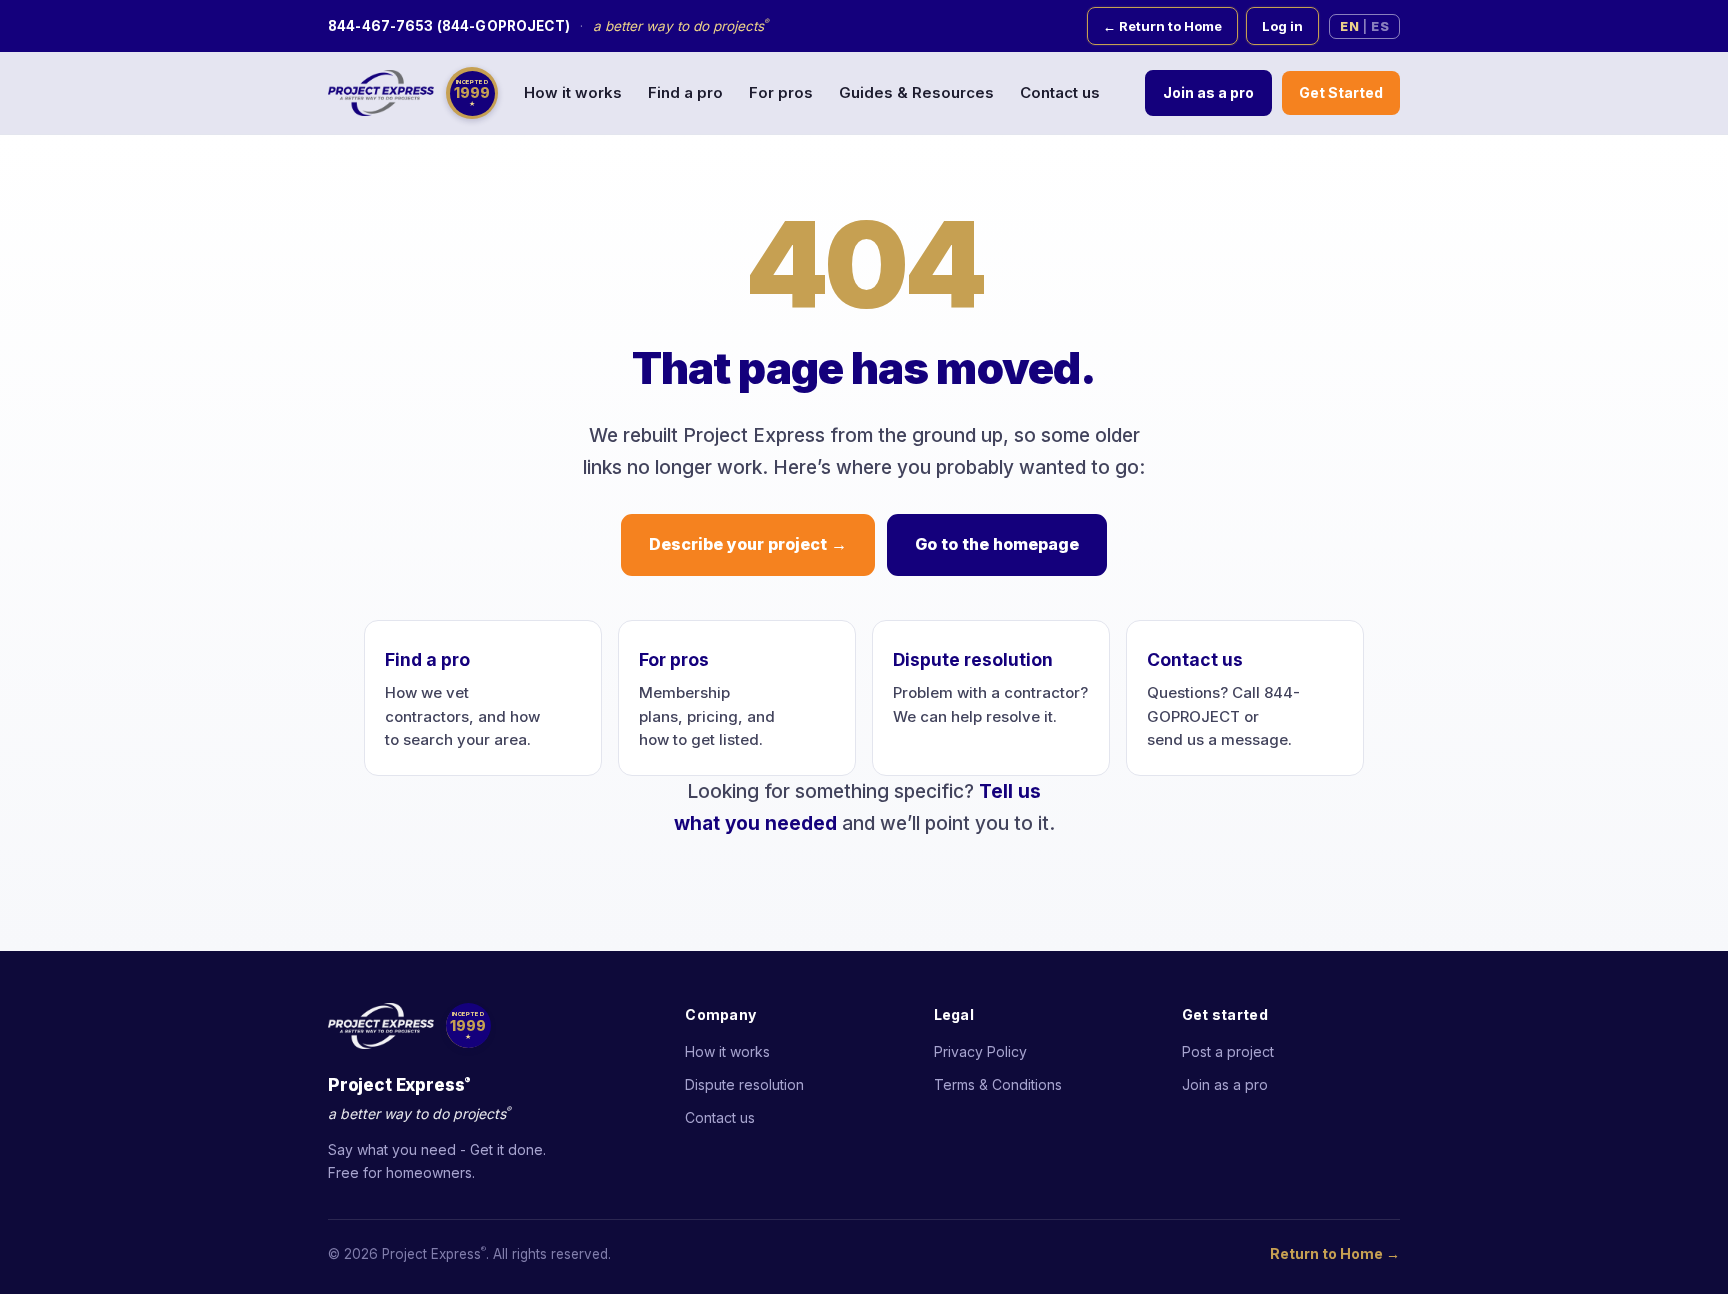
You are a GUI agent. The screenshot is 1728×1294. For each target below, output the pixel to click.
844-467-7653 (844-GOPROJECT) (449, 26)
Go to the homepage (997, 544)
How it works (573, 92)
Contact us (1060, 92)
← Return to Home (1162, 26)
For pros (781, 92)
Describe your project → (748, 544)
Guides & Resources (916, 92)
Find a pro (685, 92)
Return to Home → (1335, 1253)
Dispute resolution (973, 659)
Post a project (1228, 1051)
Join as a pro (1208, 92)
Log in (1282, 26)
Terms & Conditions (998, 1084)
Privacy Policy (980, 1051)
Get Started (1341, 92)
